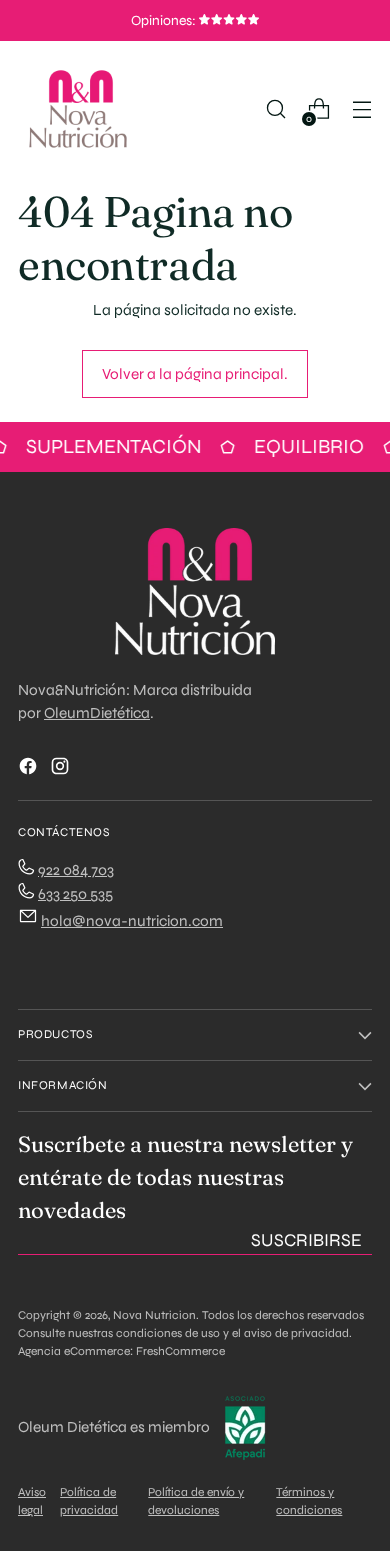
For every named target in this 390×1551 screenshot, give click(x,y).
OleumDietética (97, 713)
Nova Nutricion (154, 1315)
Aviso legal (32, 1501)
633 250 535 (75, 894)
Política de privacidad (89, 1501)
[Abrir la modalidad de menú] (361, 109)
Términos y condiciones (309, 1501)
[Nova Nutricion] (78, 109)
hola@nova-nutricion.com (132, 921)
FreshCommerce (180, 1351)
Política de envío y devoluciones (196, 1501)
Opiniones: (165, 20)
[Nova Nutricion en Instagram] (62, 769)
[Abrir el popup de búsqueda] (275, 109)
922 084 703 (76, 870)
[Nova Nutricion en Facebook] (30, 769)
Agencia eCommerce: (75, 1351)
